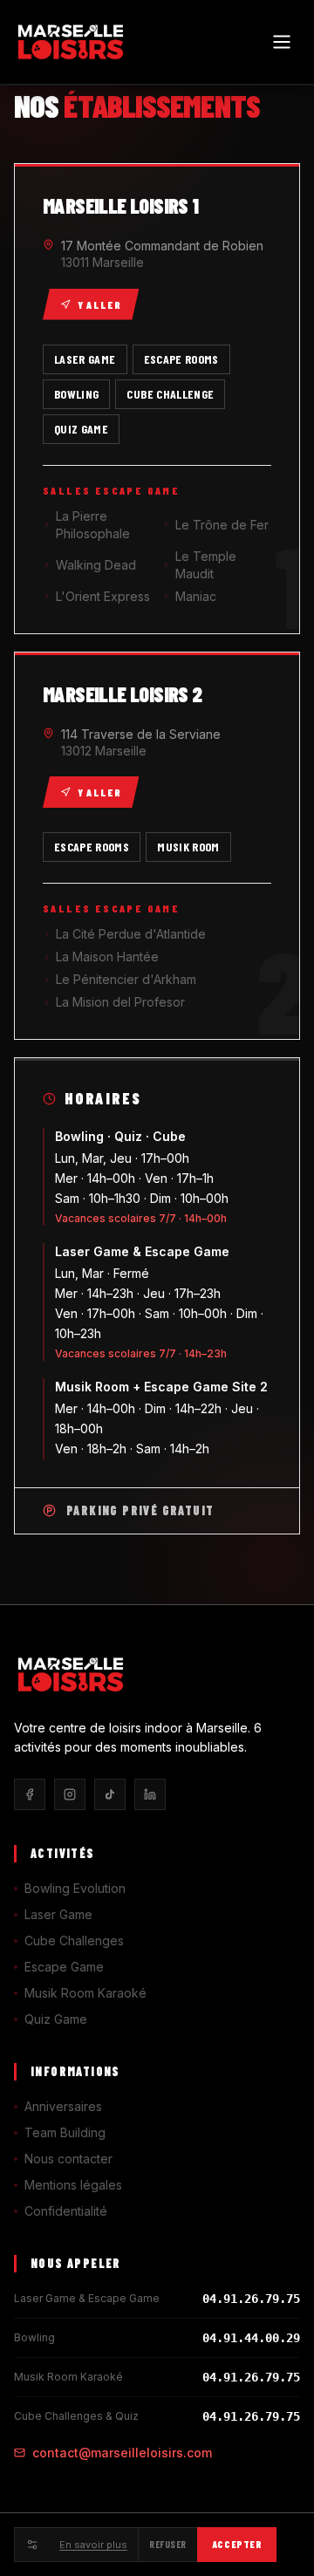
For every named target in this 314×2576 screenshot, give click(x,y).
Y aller (99, 304)
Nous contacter (68, 2159)
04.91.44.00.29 (251, 2338)
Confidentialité (66, 2211)
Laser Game (58, 1914)
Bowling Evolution (75, 1888)
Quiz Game (56, 2019)
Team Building (65, 2132)
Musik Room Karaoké (85, 1993)
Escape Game (64, 1967)
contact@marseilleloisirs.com (122, 2453)
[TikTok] (110, 1794)
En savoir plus (93, 2545)
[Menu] (282, 42)
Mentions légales (73, 2185)
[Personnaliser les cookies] (31, 2545)
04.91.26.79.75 (251, 2299)
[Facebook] (30, 1794)
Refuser (168, 2544)
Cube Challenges (74, 1941)
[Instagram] (70, 1794)
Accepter (237, 2544)
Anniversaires (63, 2106)
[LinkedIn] (150, 1794)
